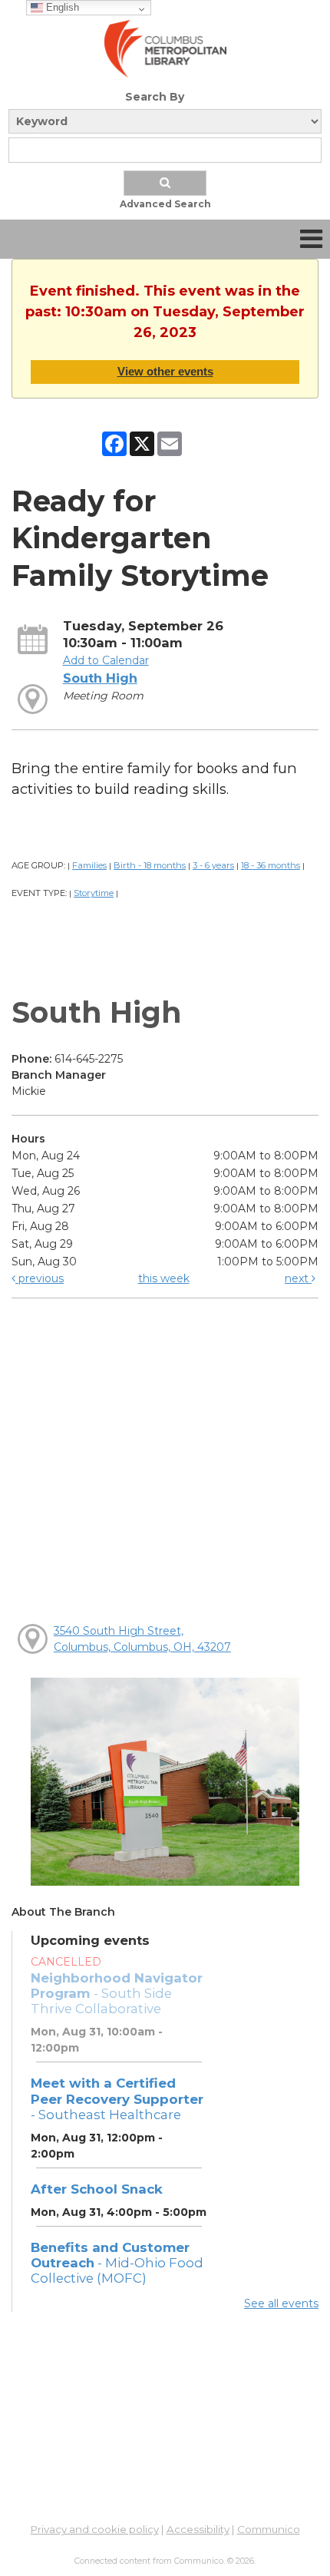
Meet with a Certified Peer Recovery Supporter (117, 2098)
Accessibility (198, 2529)
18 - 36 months (271, 865)
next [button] (298, 1278)
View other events (165, 371)
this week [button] (164, 1278)
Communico (269, 2529)
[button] (311, 239)
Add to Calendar (106, 660)
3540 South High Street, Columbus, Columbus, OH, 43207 (142, 1639)
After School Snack (97, 2189)
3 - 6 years (213, 865)
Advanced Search (165, 204)
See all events (281, 2303)
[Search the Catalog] (165, 183)
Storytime (94, 893)
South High (100, 678)
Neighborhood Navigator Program (117, 1993)
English (61, 7)
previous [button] (40, 1278)
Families (89, 865)
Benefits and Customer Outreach (117, 2263)
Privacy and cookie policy (95, 2529)
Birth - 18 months (150, 865)
